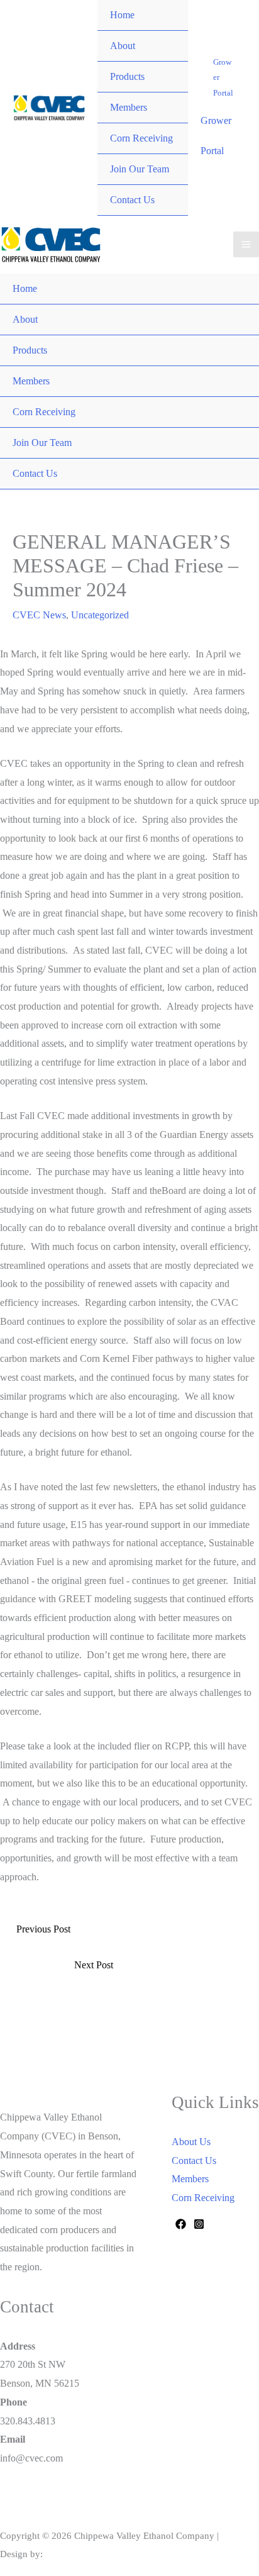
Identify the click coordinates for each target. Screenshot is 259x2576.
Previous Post (43, 1929)
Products (127, 76)
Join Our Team (140, 169)
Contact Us (132, 200)
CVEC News (39, 615)
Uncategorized (100, 615)
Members (129, 107)
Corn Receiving (141, 138)
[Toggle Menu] (166, 31)
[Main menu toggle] (246, 244)
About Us (191, 2142)
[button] (223, 77)
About (123, 46)
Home (122, 15)
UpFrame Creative (81, 2554)
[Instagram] (199, 2224)
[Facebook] (181, 2224)
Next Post (94, 1965)
